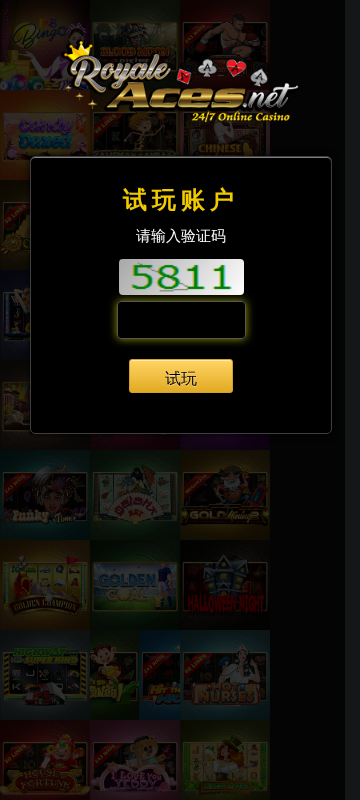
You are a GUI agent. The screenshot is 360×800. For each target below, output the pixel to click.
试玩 (181, 378)
